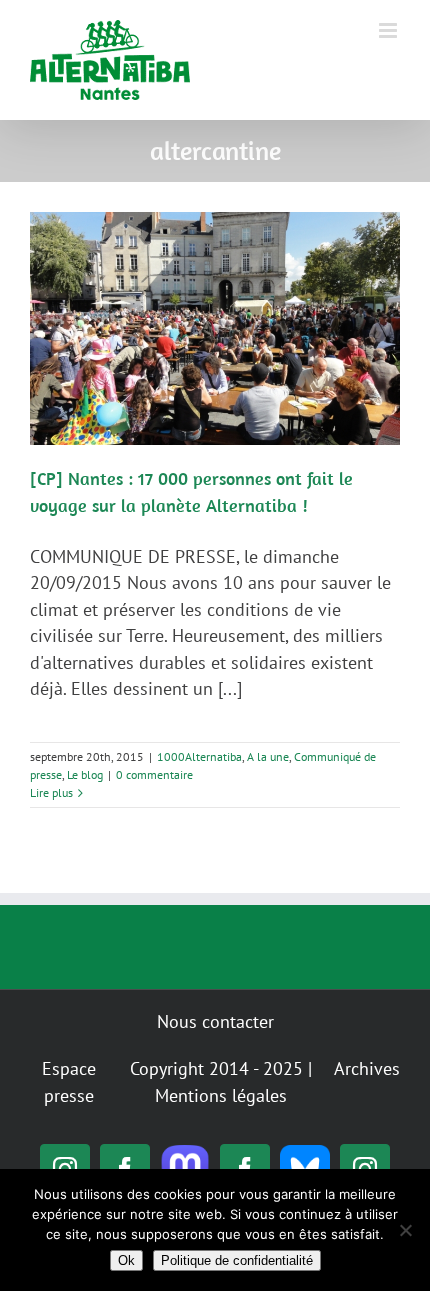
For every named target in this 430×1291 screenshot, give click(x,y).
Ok (126, 1260)
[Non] (405, 1230)
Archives (367, 1068)
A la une (268, 756)
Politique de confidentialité (237, 1260)
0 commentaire (154, 774)
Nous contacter (215, 1021)
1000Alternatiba (199, 756)
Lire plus (51, 792)
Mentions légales (221, 1095)
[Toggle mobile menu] (389, 30)
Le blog (85, 774)
